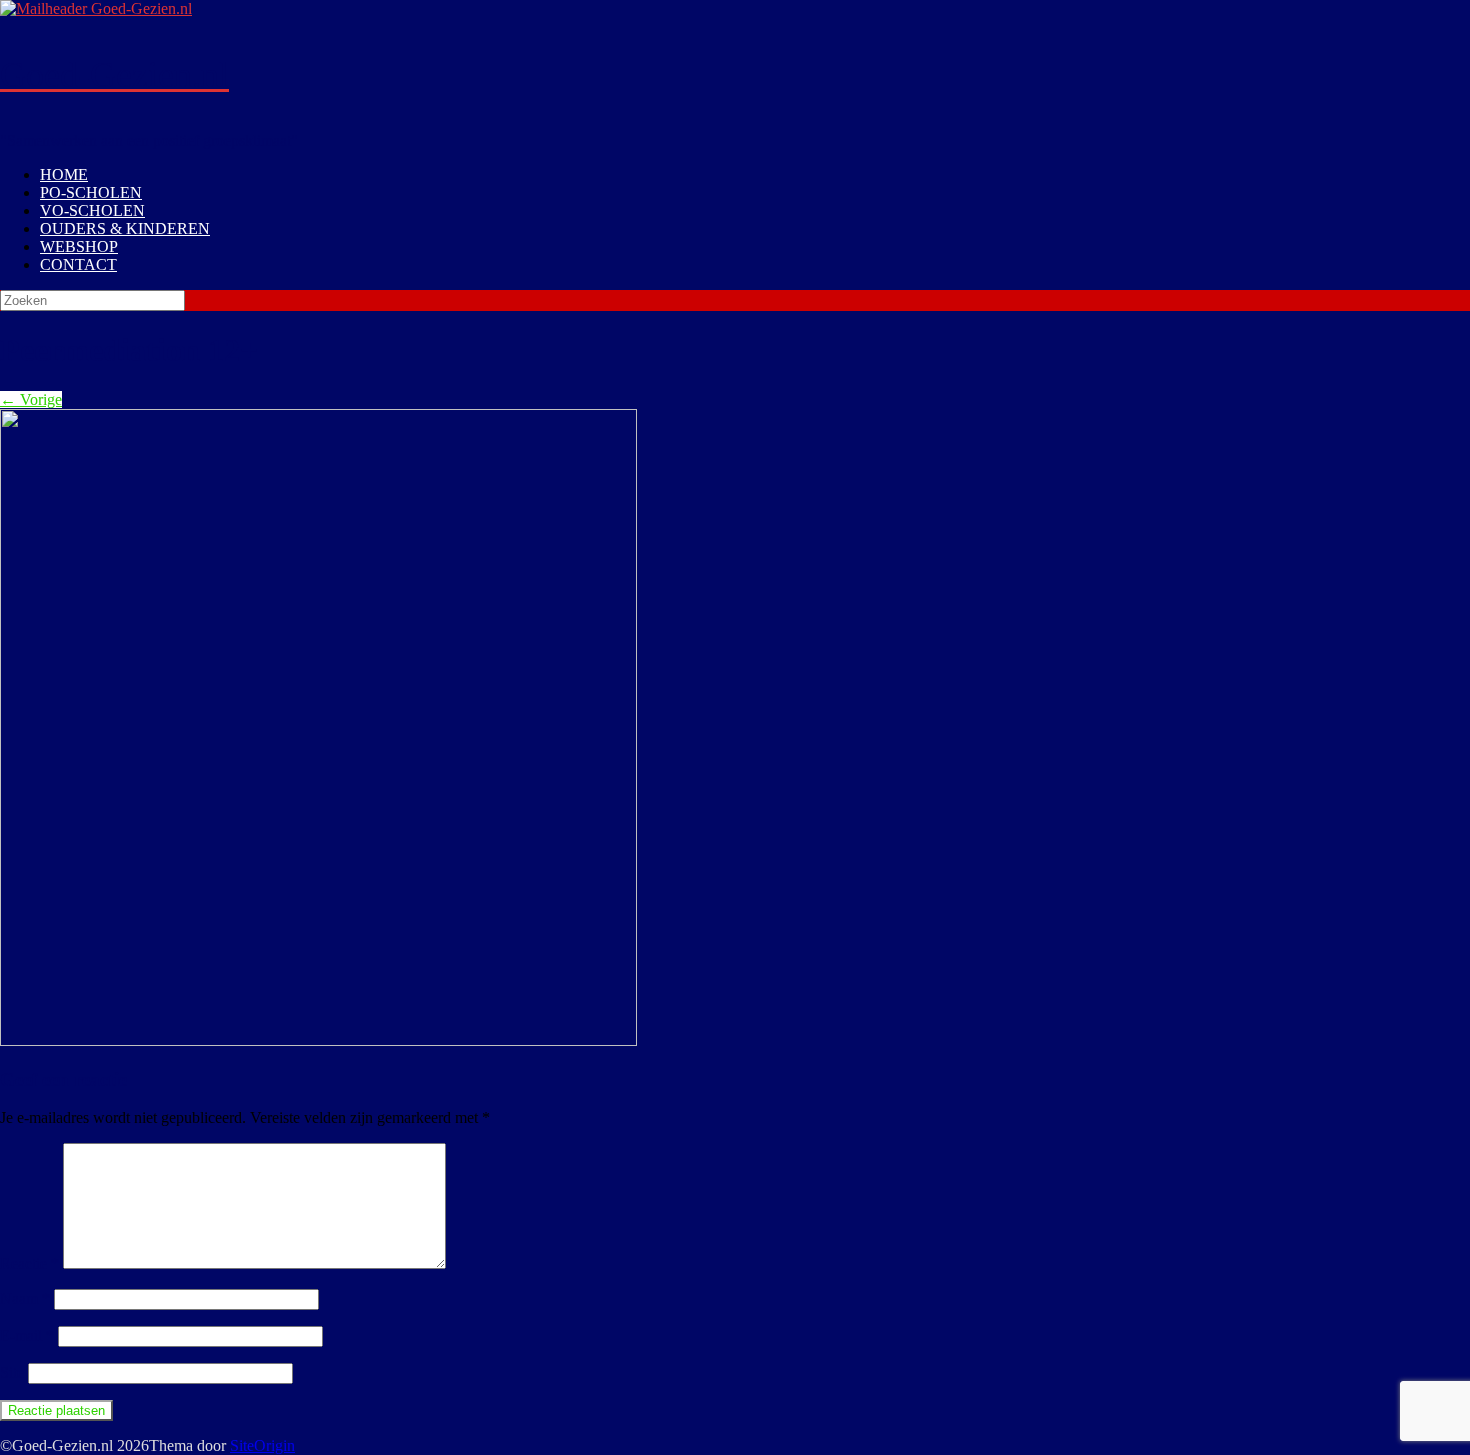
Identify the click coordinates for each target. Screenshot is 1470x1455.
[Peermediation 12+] (318, 1040)
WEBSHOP (79, 246)
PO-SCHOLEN (91, 192)
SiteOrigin (262, 1445)
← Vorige (31, 399)
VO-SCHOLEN (92, 210)
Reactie (29, 1263)
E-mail (27, 1335)
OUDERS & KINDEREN (125, 228)
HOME (64, 174)
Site (12, 1372)
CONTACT (78, 264)
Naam (25, 1298)
